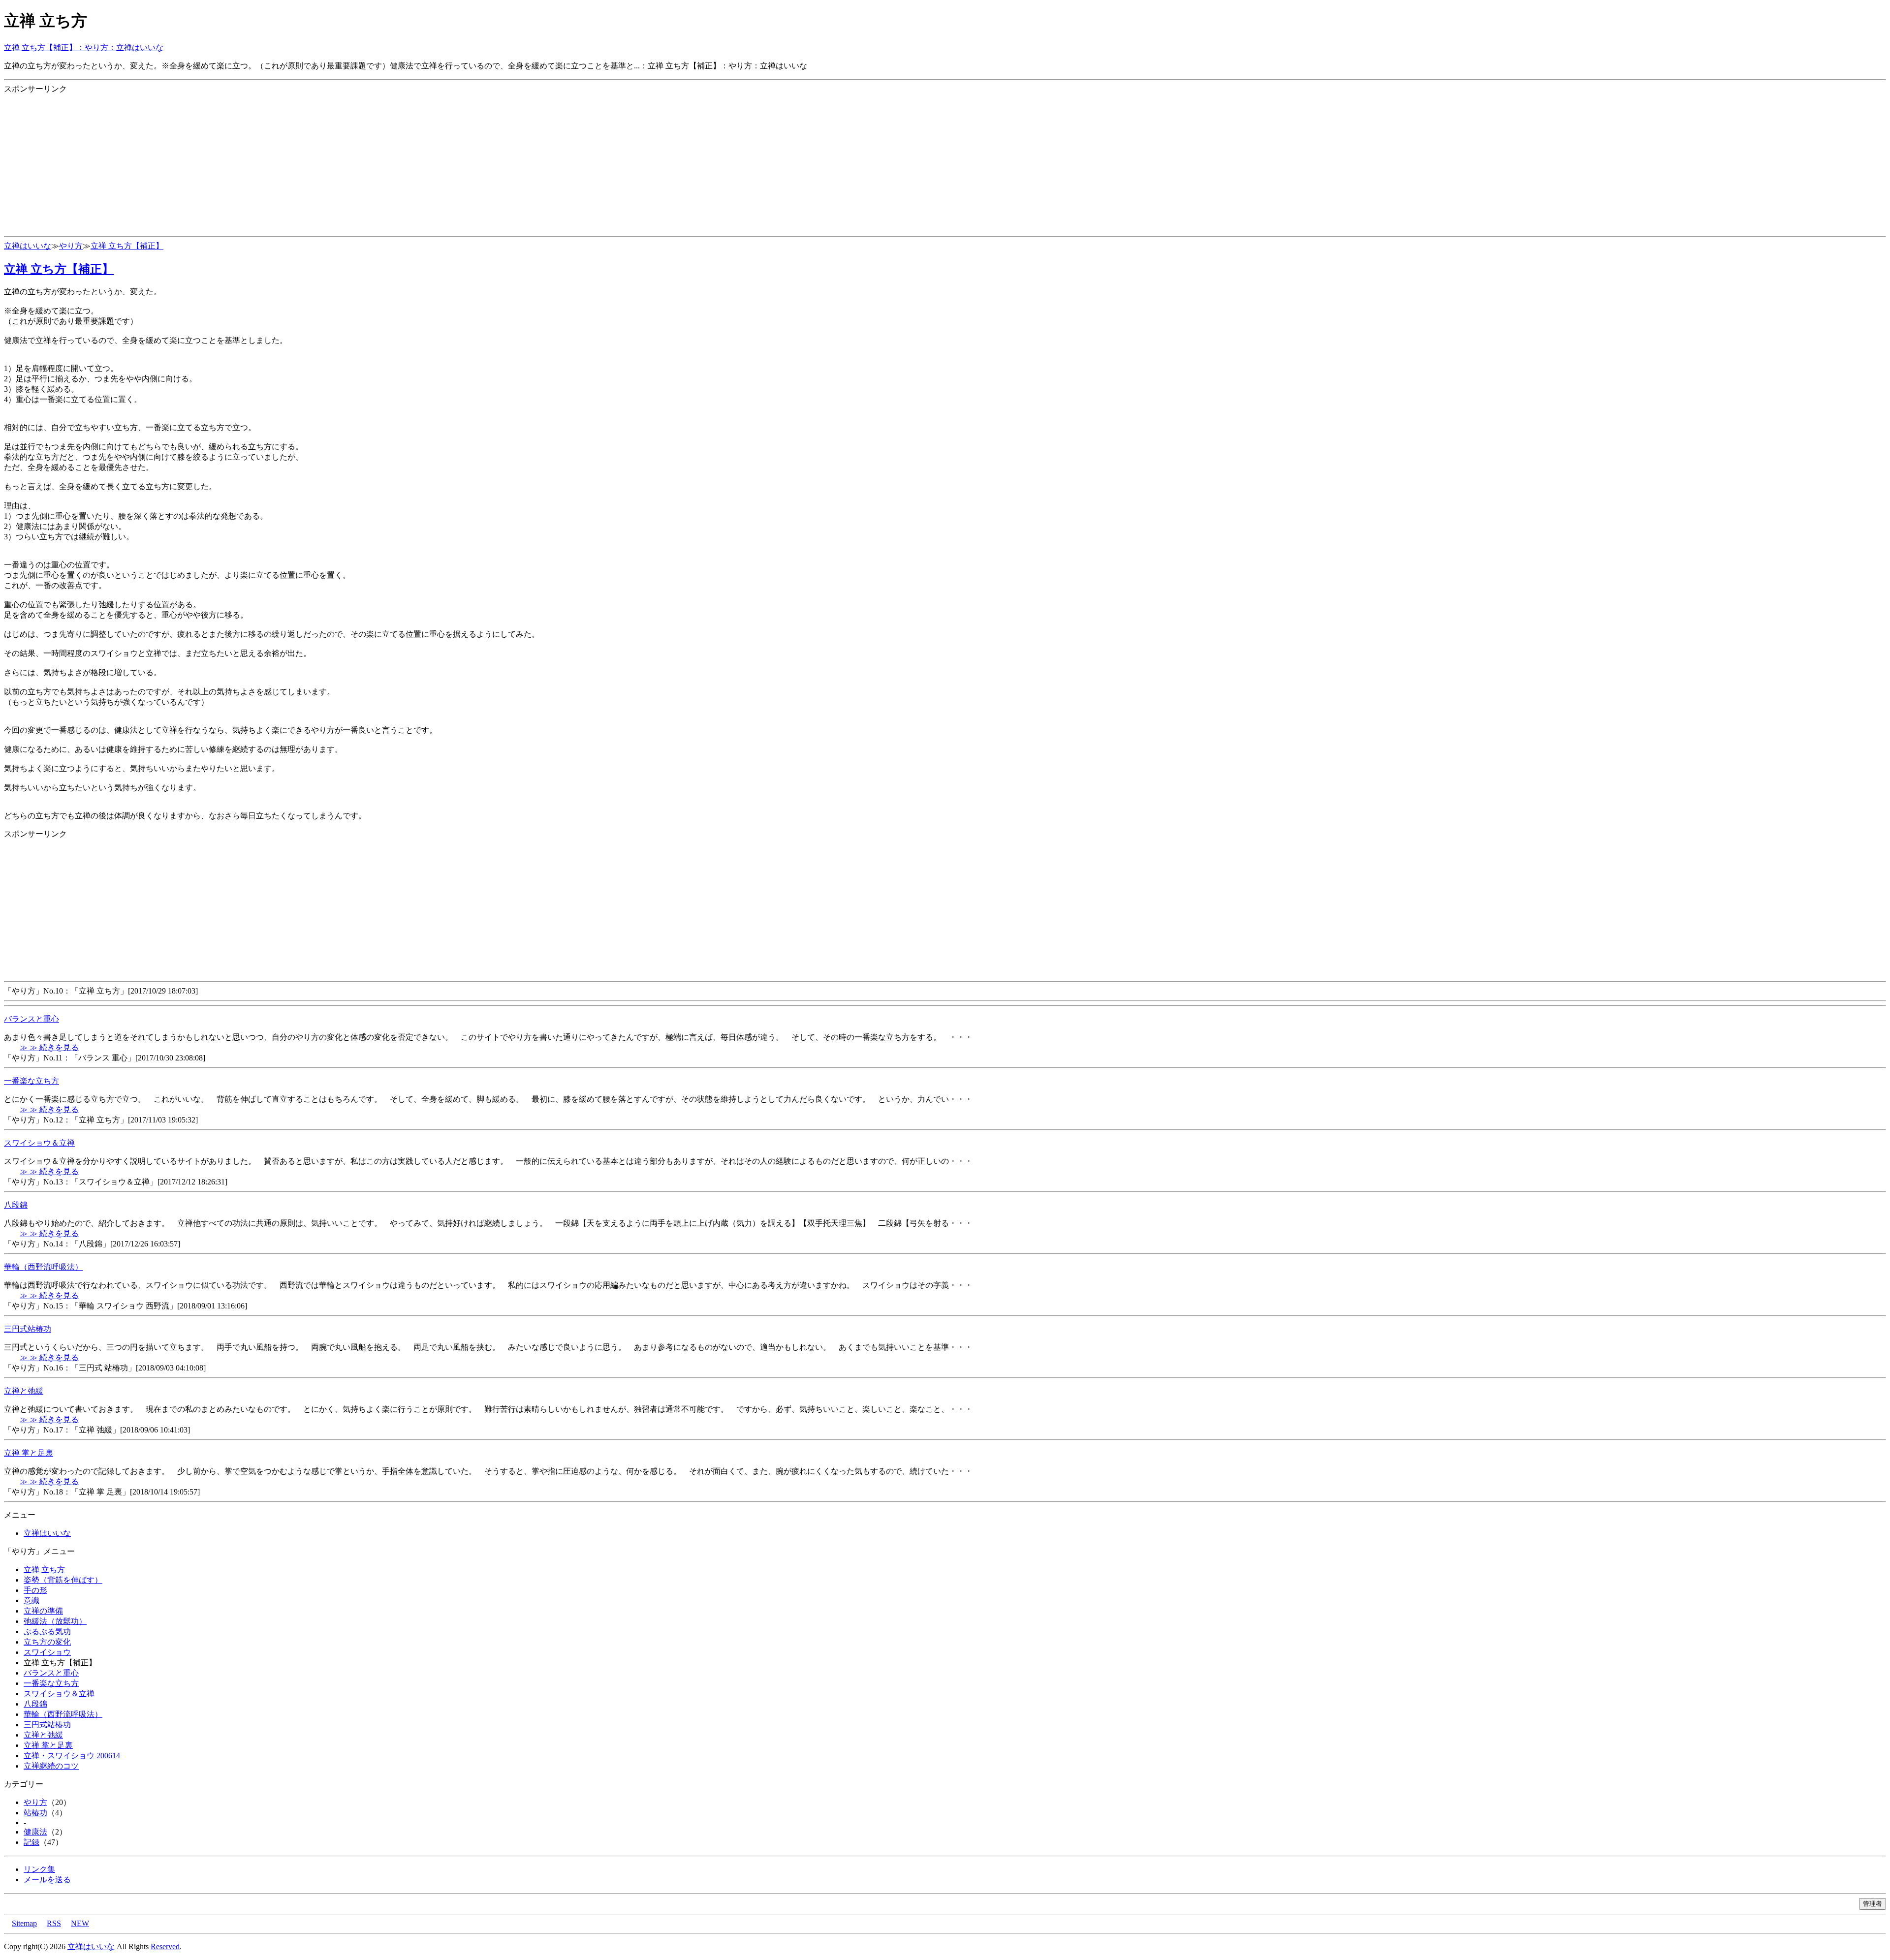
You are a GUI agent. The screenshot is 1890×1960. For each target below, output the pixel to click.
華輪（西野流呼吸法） (43, 1267)
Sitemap (24, 1923)
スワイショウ (47, 1652)
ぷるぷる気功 (47, 1632)
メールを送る (47, 1880)
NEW (80, 1923)
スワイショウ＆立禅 (39, 1143)
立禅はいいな (28, 246)
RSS (54, 1923)
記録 (31, 1842)
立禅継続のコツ (51, 1766)
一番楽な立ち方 (31, 1081)
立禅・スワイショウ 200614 (72, 1756)
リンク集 (39, 1869)
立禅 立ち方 (44, 1570)
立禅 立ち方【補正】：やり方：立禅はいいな (84, 47)
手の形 (35, 1590)
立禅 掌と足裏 (29, 1453)
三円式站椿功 (28, 1329)
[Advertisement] (299, 163)
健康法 (35, 1832)
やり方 (71, 246)
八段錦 (16, 1205)
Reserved (165, 1946)
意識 (31, 1601)
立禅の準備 (43, 1611)
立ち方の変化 (47, 1642)
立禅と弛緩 (24, 1391)
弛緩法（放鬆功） (55, 1621)
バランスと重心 (31, 1019)
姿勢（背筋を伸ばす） (63, 1580)
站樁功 (35, 1813)
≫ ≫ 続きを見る (49, 1047)
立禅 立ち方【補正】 (127, 246)
